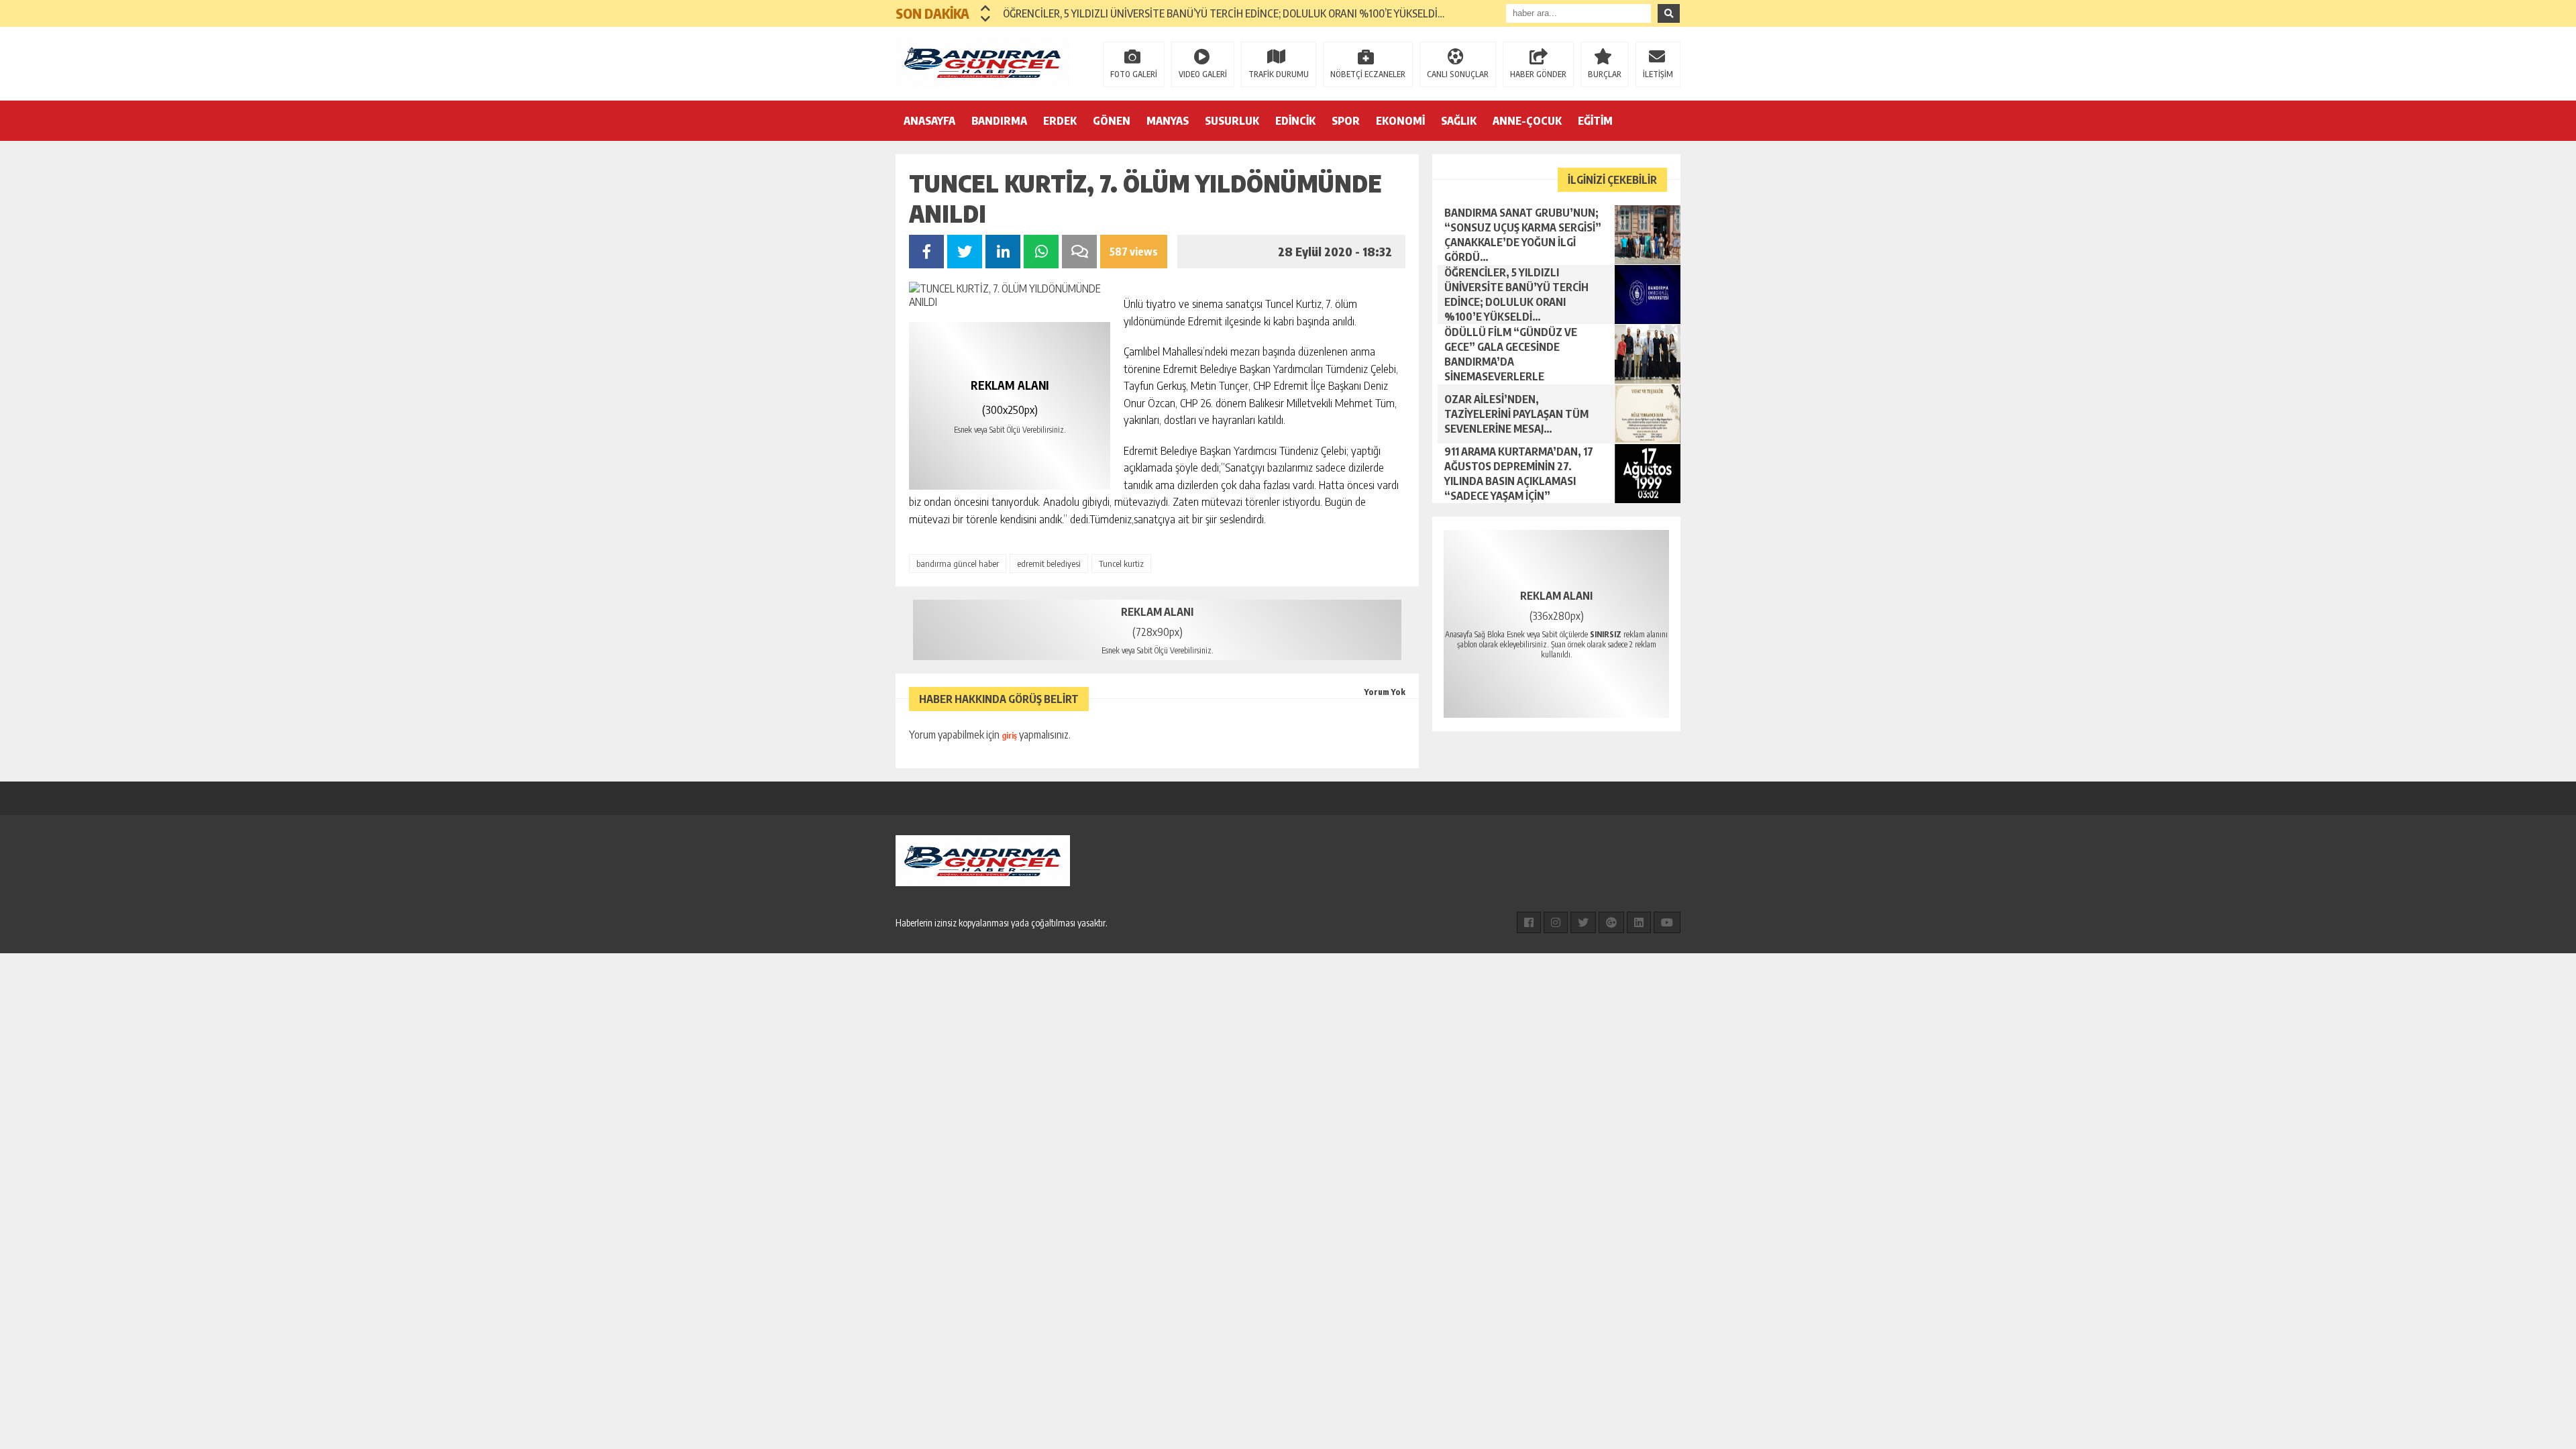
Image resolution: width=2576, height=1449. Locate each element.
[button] (986, 8)
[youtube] (1667, 922)
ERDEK (1060, 121)
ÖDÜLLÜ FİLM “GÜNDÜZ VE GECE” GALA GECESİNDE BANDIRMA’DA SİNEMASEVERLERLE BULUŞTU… (1226, 13)
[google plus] (1611, 922)
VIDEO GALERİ (1203, 74)
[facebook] (1529, 922)
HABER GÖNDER (1538, 74)
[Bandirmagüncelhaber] (983, 62)
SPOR (1346, 121)
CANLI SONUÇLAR (1458, 74)
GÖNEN (1112, 121)
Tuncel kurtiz (1121, 563)
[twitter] (1583, 922)
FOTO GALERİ (1134, 74)
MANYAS (1168, 121)
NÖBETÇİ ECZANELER (1368, 74)
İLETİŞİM (1658, 74)
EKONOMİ (1400, 121)
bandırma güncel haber (958, 563)
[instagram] (1556, 922)
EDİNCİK (1295, 121)
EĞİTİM (1595, 121)
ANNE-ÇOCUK (1527, 121)
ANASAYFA (929, 121)
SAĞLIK (1459, 121)
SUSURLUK (1232, 121)
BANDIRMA (999, 121)
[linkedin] (1639, 922)
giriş (1009, 736)
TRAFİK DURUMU (1279, 74)
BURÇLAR (1605, 74)
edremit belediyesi (1049, 563)
